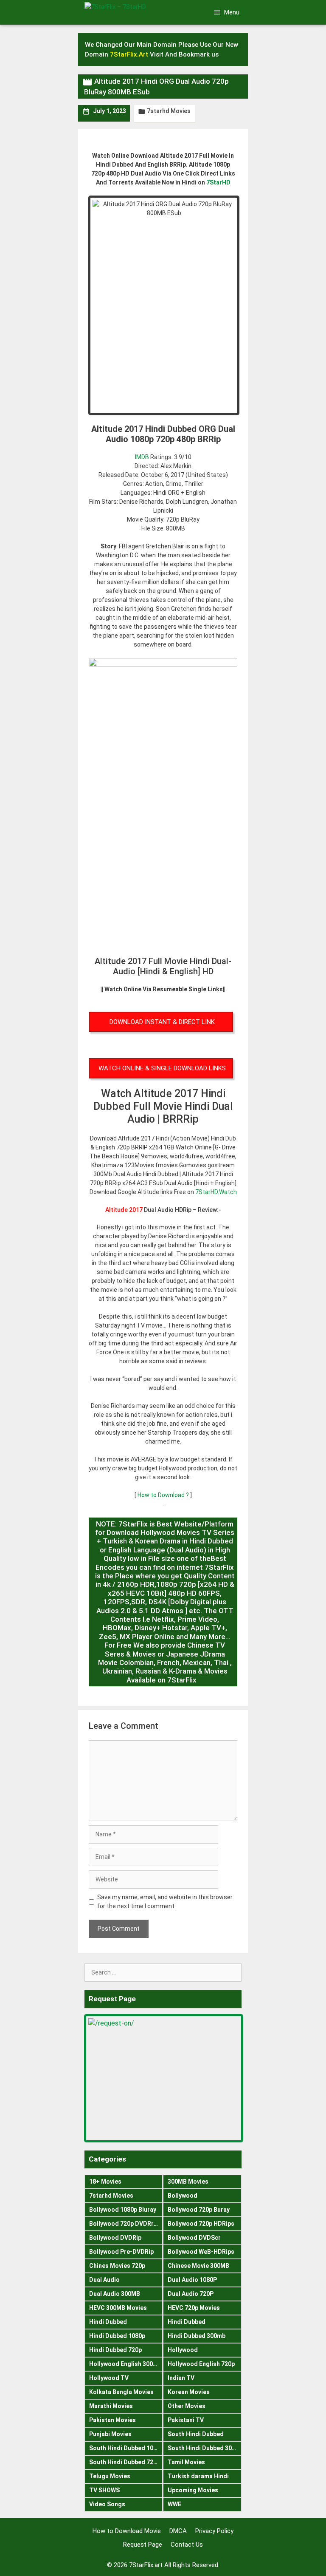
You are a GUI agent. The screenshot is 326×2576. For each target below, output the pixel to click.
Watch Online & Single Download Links (162, 1068)
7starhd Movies (169, 111)
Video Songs (107, 2504)
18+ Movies (105, 2182)
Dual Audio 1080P (192, 2280)
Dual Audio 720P (191, 2294)
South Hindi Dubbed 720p (125, 2462)
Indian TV (181, 2378)
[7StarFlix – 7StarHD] (129, 11)
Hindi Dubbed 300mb (197, 2336)
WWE (174, 2504)
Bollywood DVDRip (115, 2238)
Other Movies (187, 2406)
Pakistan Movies (112, 2420)
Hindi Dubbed (108, 2322)
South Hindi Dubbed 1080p (126, 2448)
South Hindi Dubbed (196, 2434)
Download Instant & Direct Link (162, 1022)
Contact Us (187, 2545)
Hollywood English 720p (201, 2364)
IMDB (142, 457)
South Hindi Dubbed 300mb (205, 2448)
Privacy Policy (214, 2531)
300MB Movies (188, 2182)
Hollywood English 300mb (125, 2364)
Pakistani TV (186, 2420)
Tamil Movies (186, 2462)
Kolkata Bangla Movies (121, 2392)
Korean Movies (189, 2392)
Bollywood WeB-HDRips (201, 2252)
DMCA (178, 2531)
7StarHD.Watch (216, 1192)
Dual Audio (104, 2280)
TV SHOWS (104, 2490)
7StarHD (218, 182)
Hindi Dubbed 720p (115, 2350)
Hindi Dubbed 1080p (117, 2336)
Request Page (143, 2545)
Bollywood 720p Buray (199, 2210)
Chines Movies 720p (117, 2266)
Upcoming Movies (193, 2490)
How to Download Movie (127, 2531)
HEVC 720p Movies (194, 2308)
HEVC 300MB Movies (118, 2308)
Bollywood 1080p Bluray (123, 2210)
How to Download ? (164, 1495)
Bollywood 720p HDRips (201, 2224)
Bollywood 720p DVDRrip (124, 2224)
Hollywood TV (109, 2378)
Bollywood (183, 2196)
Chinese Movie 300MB (198, 2266)
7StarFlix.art (146, 2565)
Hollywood (183, 2350)
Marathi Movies (111, 2406)
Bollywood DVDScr (194, 2238)
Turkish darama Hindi (198, 2476)
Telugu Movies (110, 2476)
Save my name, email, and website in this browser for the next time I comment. (165, 1902)
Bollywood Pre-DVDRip (121, 2252)
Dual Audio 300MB (115, 2294)
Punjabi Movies (110, 2434)
